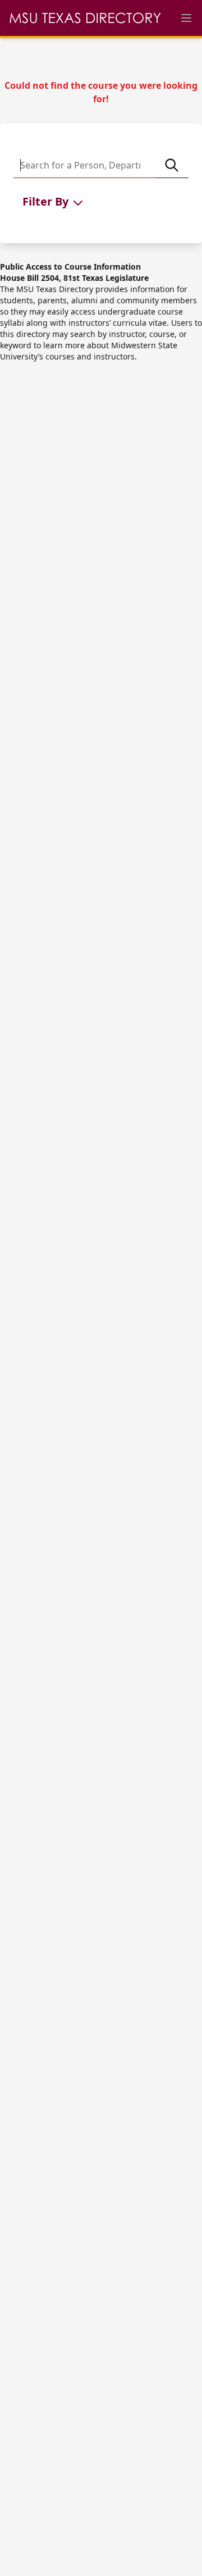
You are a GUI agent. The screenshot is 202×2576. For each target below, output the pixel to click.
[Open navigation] (186, 18)
